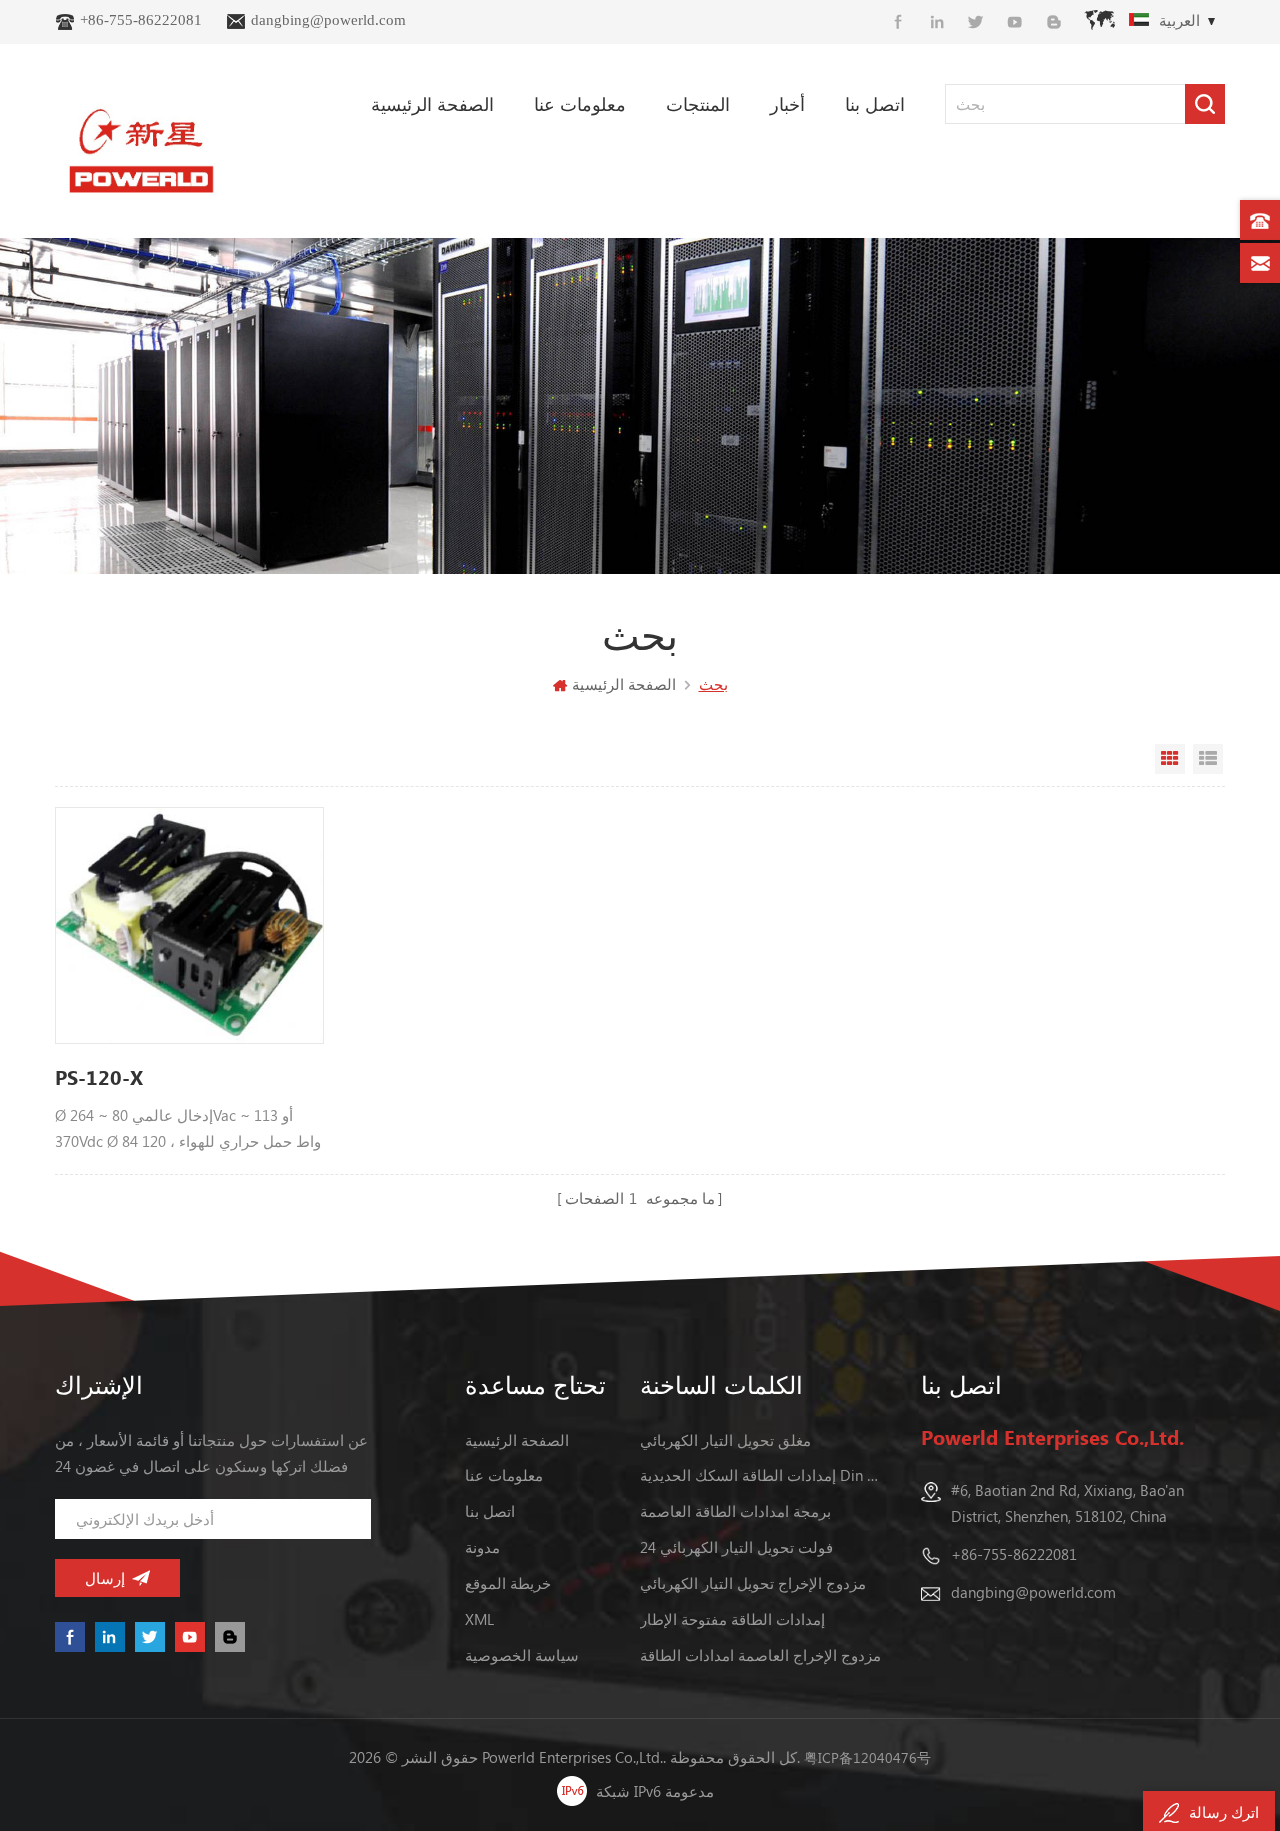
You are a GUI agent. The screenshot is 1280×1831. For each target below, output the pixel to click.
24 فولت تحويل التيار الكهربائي (736, 1547)
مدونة (482, 1547)
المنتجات (698, 104)
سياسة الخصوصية (522, 1655)
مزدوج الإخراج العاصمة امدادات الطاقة (760, 1655)
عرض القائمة (1208, 759)
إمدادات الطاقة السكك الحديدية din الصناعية (763, 1475)
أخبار (787, 104)
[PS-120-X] (189, 925)
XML (479, 1619)
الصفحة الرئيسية (432, 104)
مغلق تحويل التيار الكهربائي (725, 1440)
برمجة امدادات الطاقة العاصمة (735, 1511)
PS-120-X (99, 1076)
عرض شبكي (1170, 759)
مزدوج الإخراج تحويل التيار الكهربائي (753, 1583)
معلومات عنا (580, 104)
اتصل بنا (875, 104)
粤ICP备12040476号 (867, 1757)
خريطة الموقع (508, 1583)
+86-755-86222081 (141, 20)
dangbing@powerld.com (328, 20)
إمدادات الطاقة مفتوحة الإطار (732, 1619)
